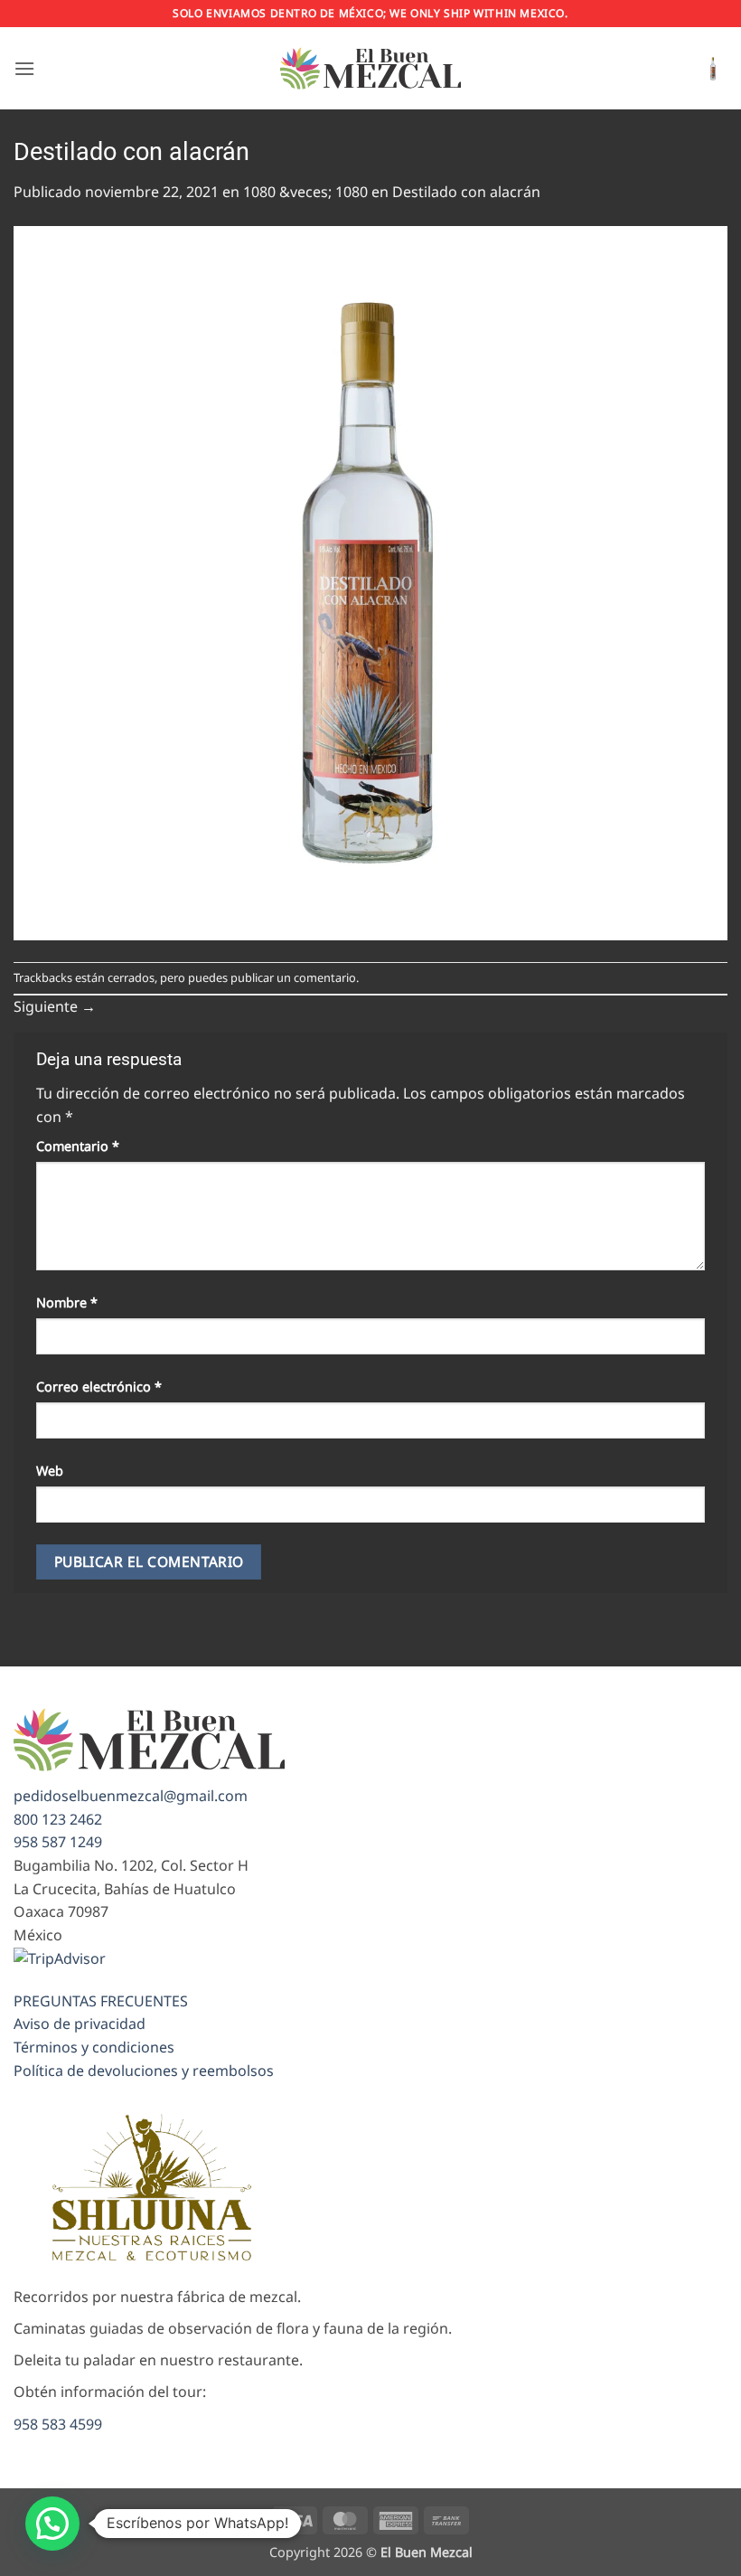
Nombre (67, 1302)
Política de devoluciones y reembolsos (144, 2071)
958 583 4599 (58, 2424)
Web (50, 1471)
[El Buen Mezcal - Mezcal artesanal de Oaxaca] (370, 68)
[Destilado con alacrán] (370, 581)
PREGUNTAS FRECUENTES (101, 2001)
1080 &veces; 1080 (305, 192)
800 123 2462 (58, 1819)
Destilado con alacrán (466, 192)
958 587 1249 (58, 1842)
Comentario (78, 1146)
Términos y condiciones (94, 2047)
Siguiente (55, 1006)
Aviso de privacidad (80, 2024)
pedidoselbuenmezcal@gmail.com (131, 1796)
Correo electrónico (99, 1387)
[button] (24, 68)
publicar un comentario (293, 977)
